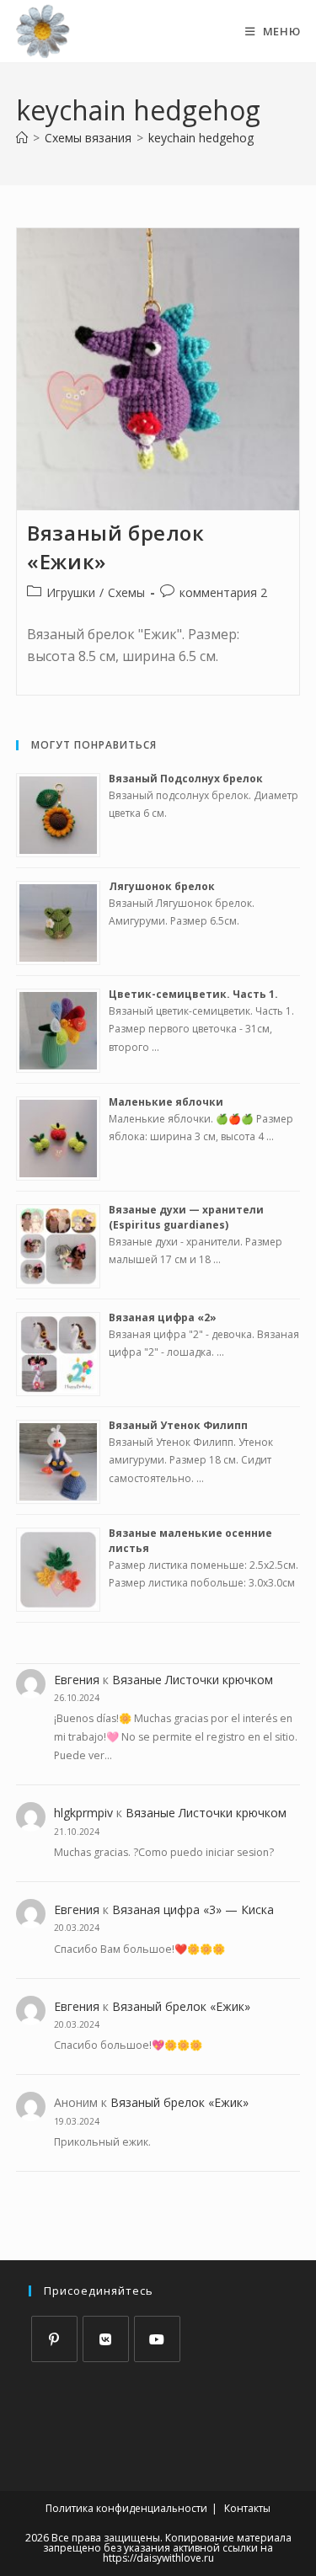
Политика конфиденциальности (126, 2508)
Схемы (126, 592)
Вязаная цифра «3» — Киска (193, 1909)
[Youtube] (157, 2339)
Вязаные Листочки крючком (193, 1680)
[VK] (106, 2339)
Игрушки (71, 592)
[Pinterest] (54, 2339)
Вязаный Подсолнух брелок (186, 779)
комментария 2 (223, 592)
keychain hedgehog (201, 138)
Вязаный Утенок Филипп (178, 1425)
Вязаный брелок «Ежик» (181, 2006)
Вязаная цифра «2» (163, 1317)
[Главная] (22, 138)
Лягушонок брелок (162, 886)
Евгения (77, 1680)
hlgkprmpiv (83, 1813)
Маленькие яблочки (166, 1102)
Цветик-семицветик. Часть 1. (193, 994)
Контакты (247, 2508)
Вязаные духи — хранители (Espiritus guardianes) (186, 1217)
